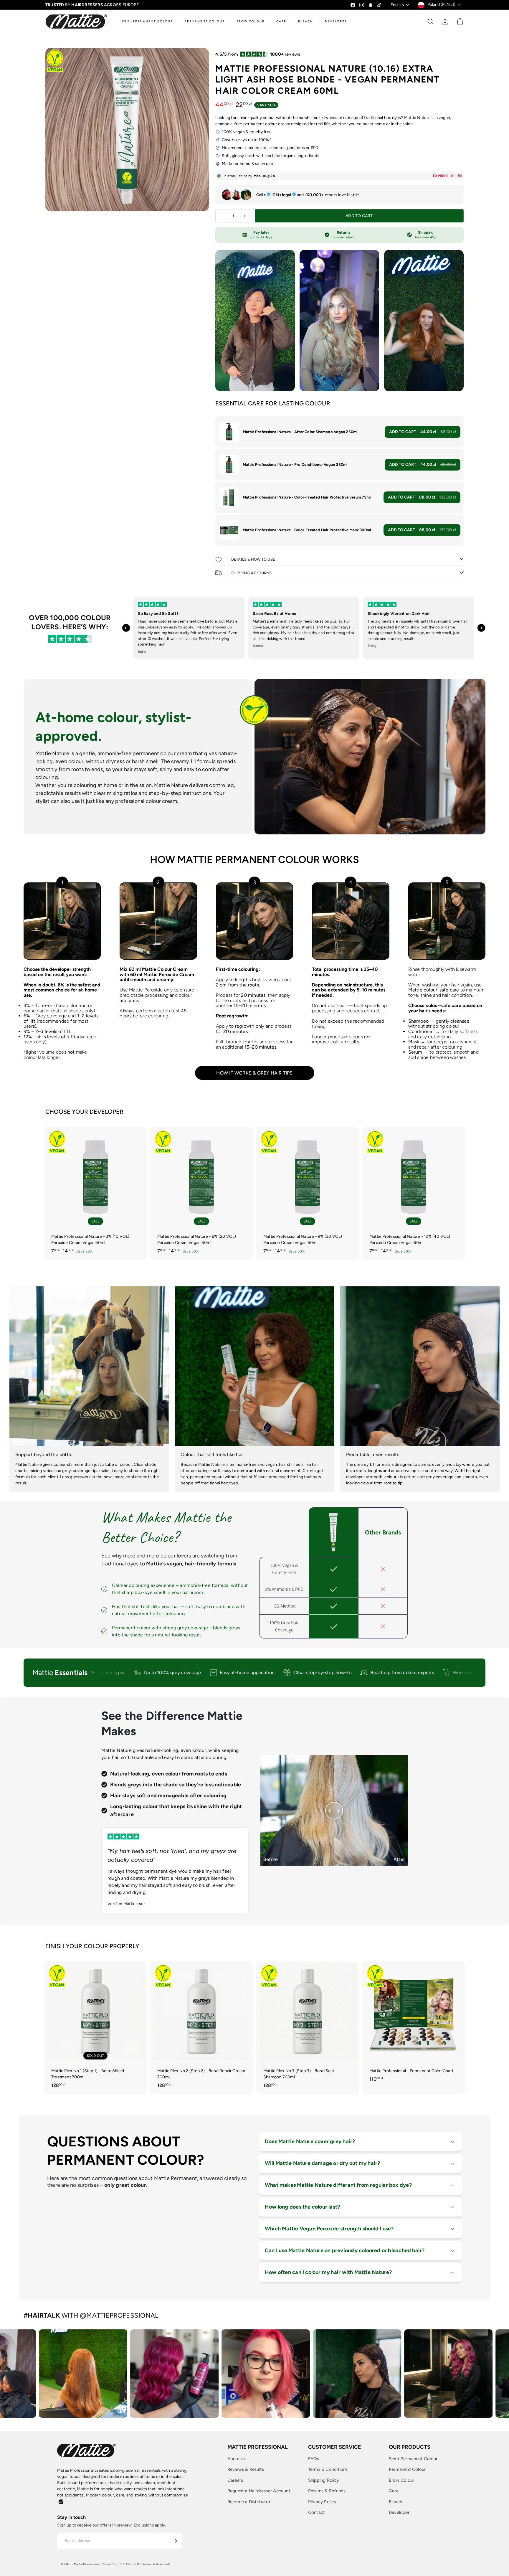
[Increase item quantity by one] (245, 216)
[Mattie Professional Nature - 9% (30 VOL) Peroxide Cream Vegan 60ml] (308, 1193)
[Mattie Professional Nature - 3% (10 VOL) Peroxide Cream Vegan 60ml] (95, 1193)
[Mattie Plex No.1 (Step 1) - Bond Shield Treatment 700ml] (95, 2028)
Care (394, 2491)
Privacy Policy (322, 2502)
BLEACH (306, 21)
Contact (317, 2512)
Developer (399, 2512)
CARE (281, 21)
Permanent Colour (407, 2469)
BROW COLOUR (251, 21)
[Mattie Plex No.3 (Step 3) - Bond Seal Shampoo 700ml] (308, 2028)
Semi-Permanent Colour (413, 2459)
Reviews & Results (246, 2469)
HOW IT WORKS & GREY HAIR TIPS (254, 1073)
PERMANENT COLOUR (205, 21)
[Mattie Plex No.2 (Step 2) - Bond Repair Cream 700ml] (201, 2028)
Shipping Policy (324, 2480)
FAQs (314, 2459)
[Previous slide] (126, 628)
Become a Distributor (249, 2502)
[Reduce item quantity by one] (222, 216)
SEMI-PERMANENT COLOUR (147, 21)
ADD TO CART (423, 432)
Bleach (395, 2502)
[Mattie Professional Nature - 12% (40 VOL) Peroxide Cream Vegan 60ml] (414, 1193)
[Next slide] (481, 628)
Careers (235, 2480)
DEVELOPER (336, 21)
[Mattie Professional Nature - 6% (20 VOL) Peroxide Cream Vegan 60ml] (201, 1193)
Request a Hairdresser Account (259, 2491)
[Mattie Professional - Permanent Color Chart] (414, 2025)
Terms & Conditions (328, 2469)
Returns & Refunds (327, 2491)
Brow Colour (401, 2480)
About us (237, 2459)
